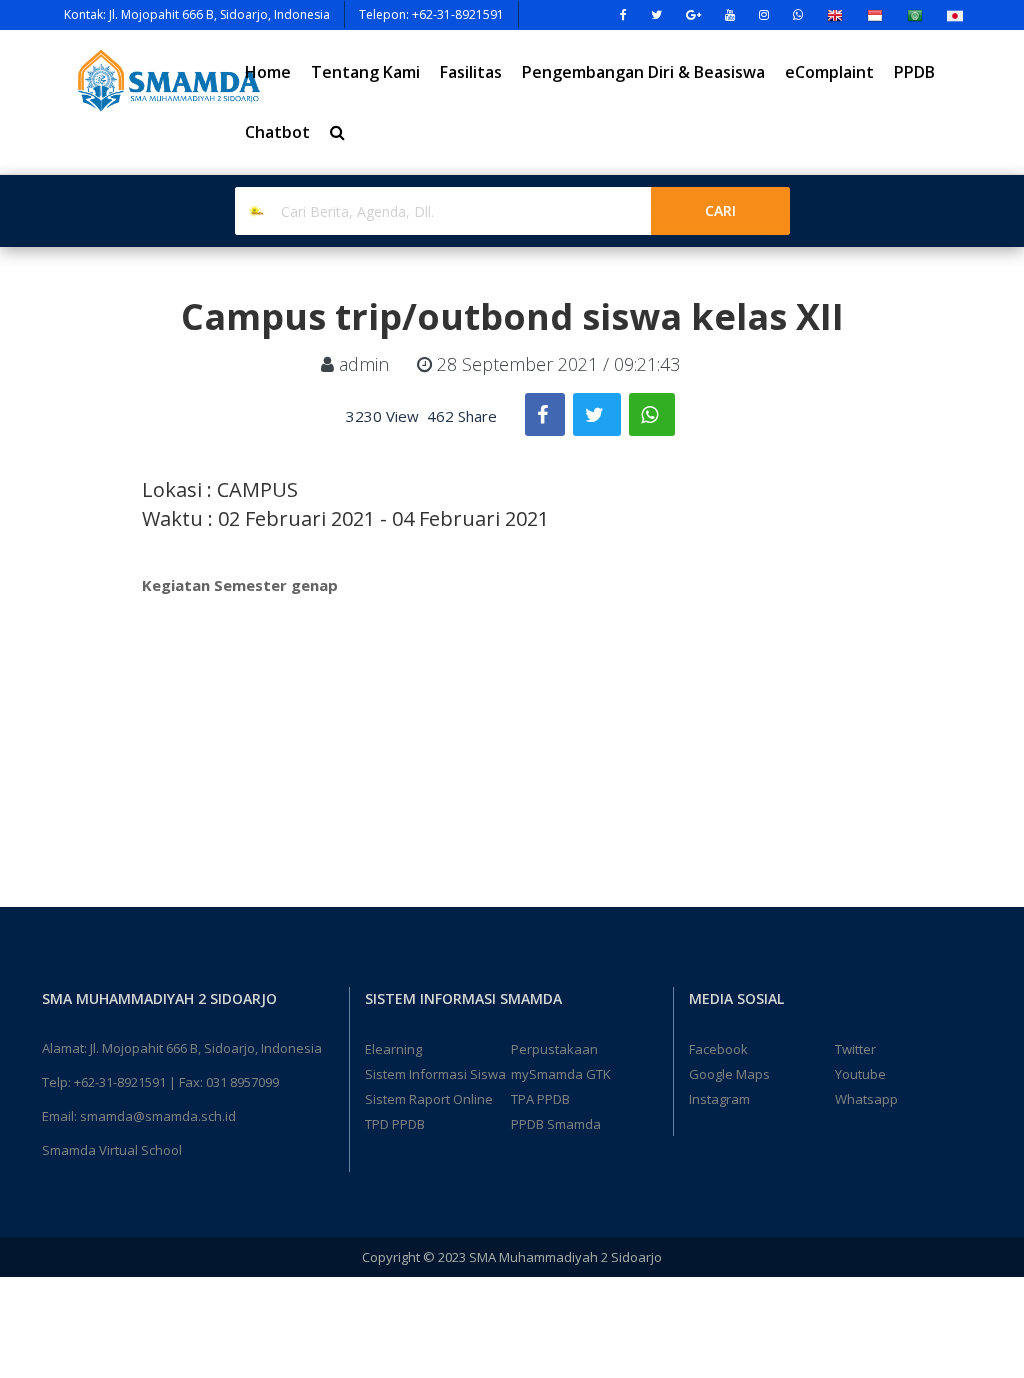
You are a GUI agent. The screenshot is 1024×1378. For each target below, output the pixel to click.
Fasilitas (471, 72)
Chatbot (277, 132)
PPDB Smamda (556, 1124)
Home (268, 72)
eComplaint (829, 72)
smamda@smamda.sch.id (158, 1116)
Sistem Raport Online (429, 1099)
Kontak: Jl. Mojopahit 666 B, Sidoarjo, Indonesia (197, 14)
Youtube (860, 1074)
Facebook (718, 1049)
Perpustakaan (554, 1049)
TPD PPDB (395, 1124)
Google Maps (729, 1074)
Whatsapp (866, 1099)
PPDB (914, 72)
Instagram (719, 1099)
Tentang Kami (365, 72)
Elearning (393, 1049)
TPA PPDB (540, 1099)
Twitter (855, 1049)
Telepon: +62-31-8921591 (431, 14)
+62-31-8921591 (120, 1082)
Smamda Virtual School (112, 1150)
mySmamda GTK (561, 1074)
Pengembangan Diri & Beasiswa (643, 72)
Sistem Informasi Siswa (435, 1074)
